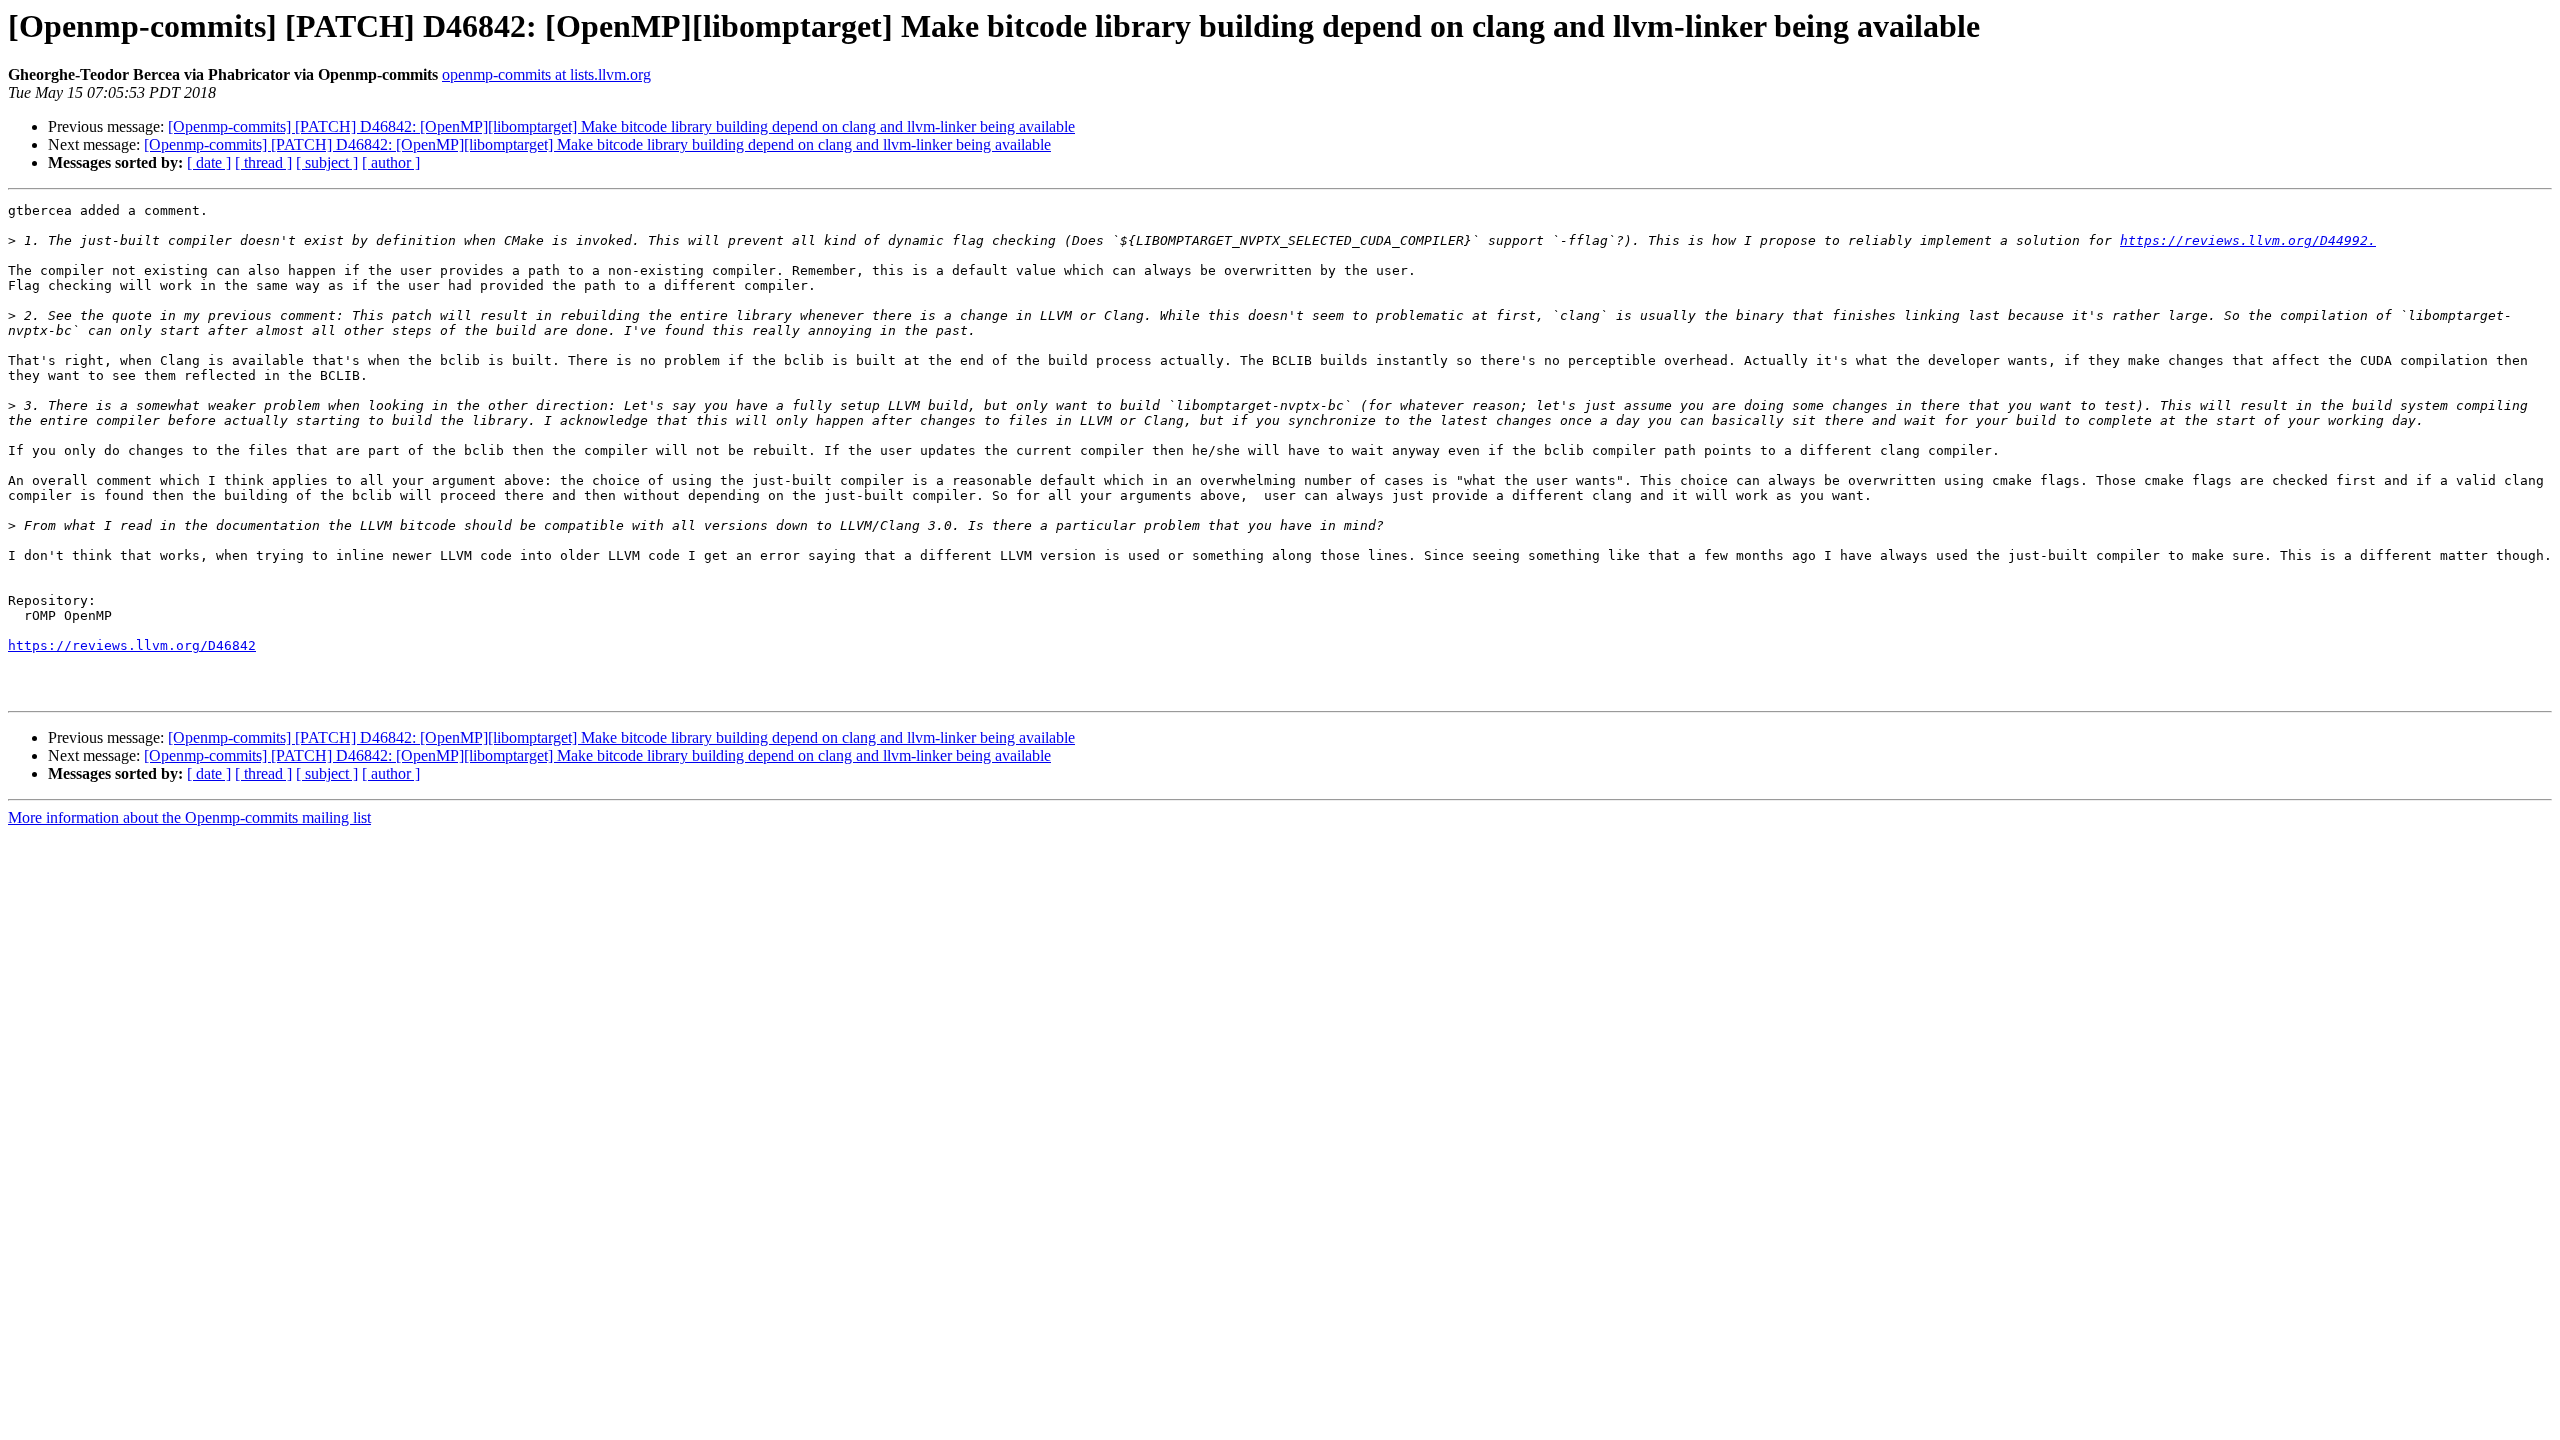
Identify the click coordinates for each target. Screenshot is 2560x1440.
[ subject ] (327, 162)
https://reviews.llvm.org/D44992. (2248, 240)
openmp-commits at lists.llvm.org (546, 74)
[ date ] (209, 162)
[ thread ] (263, 162)
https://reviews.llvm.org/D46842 (132, 645)
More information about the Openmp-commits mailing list (189, 817)
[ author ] (391, 162)
